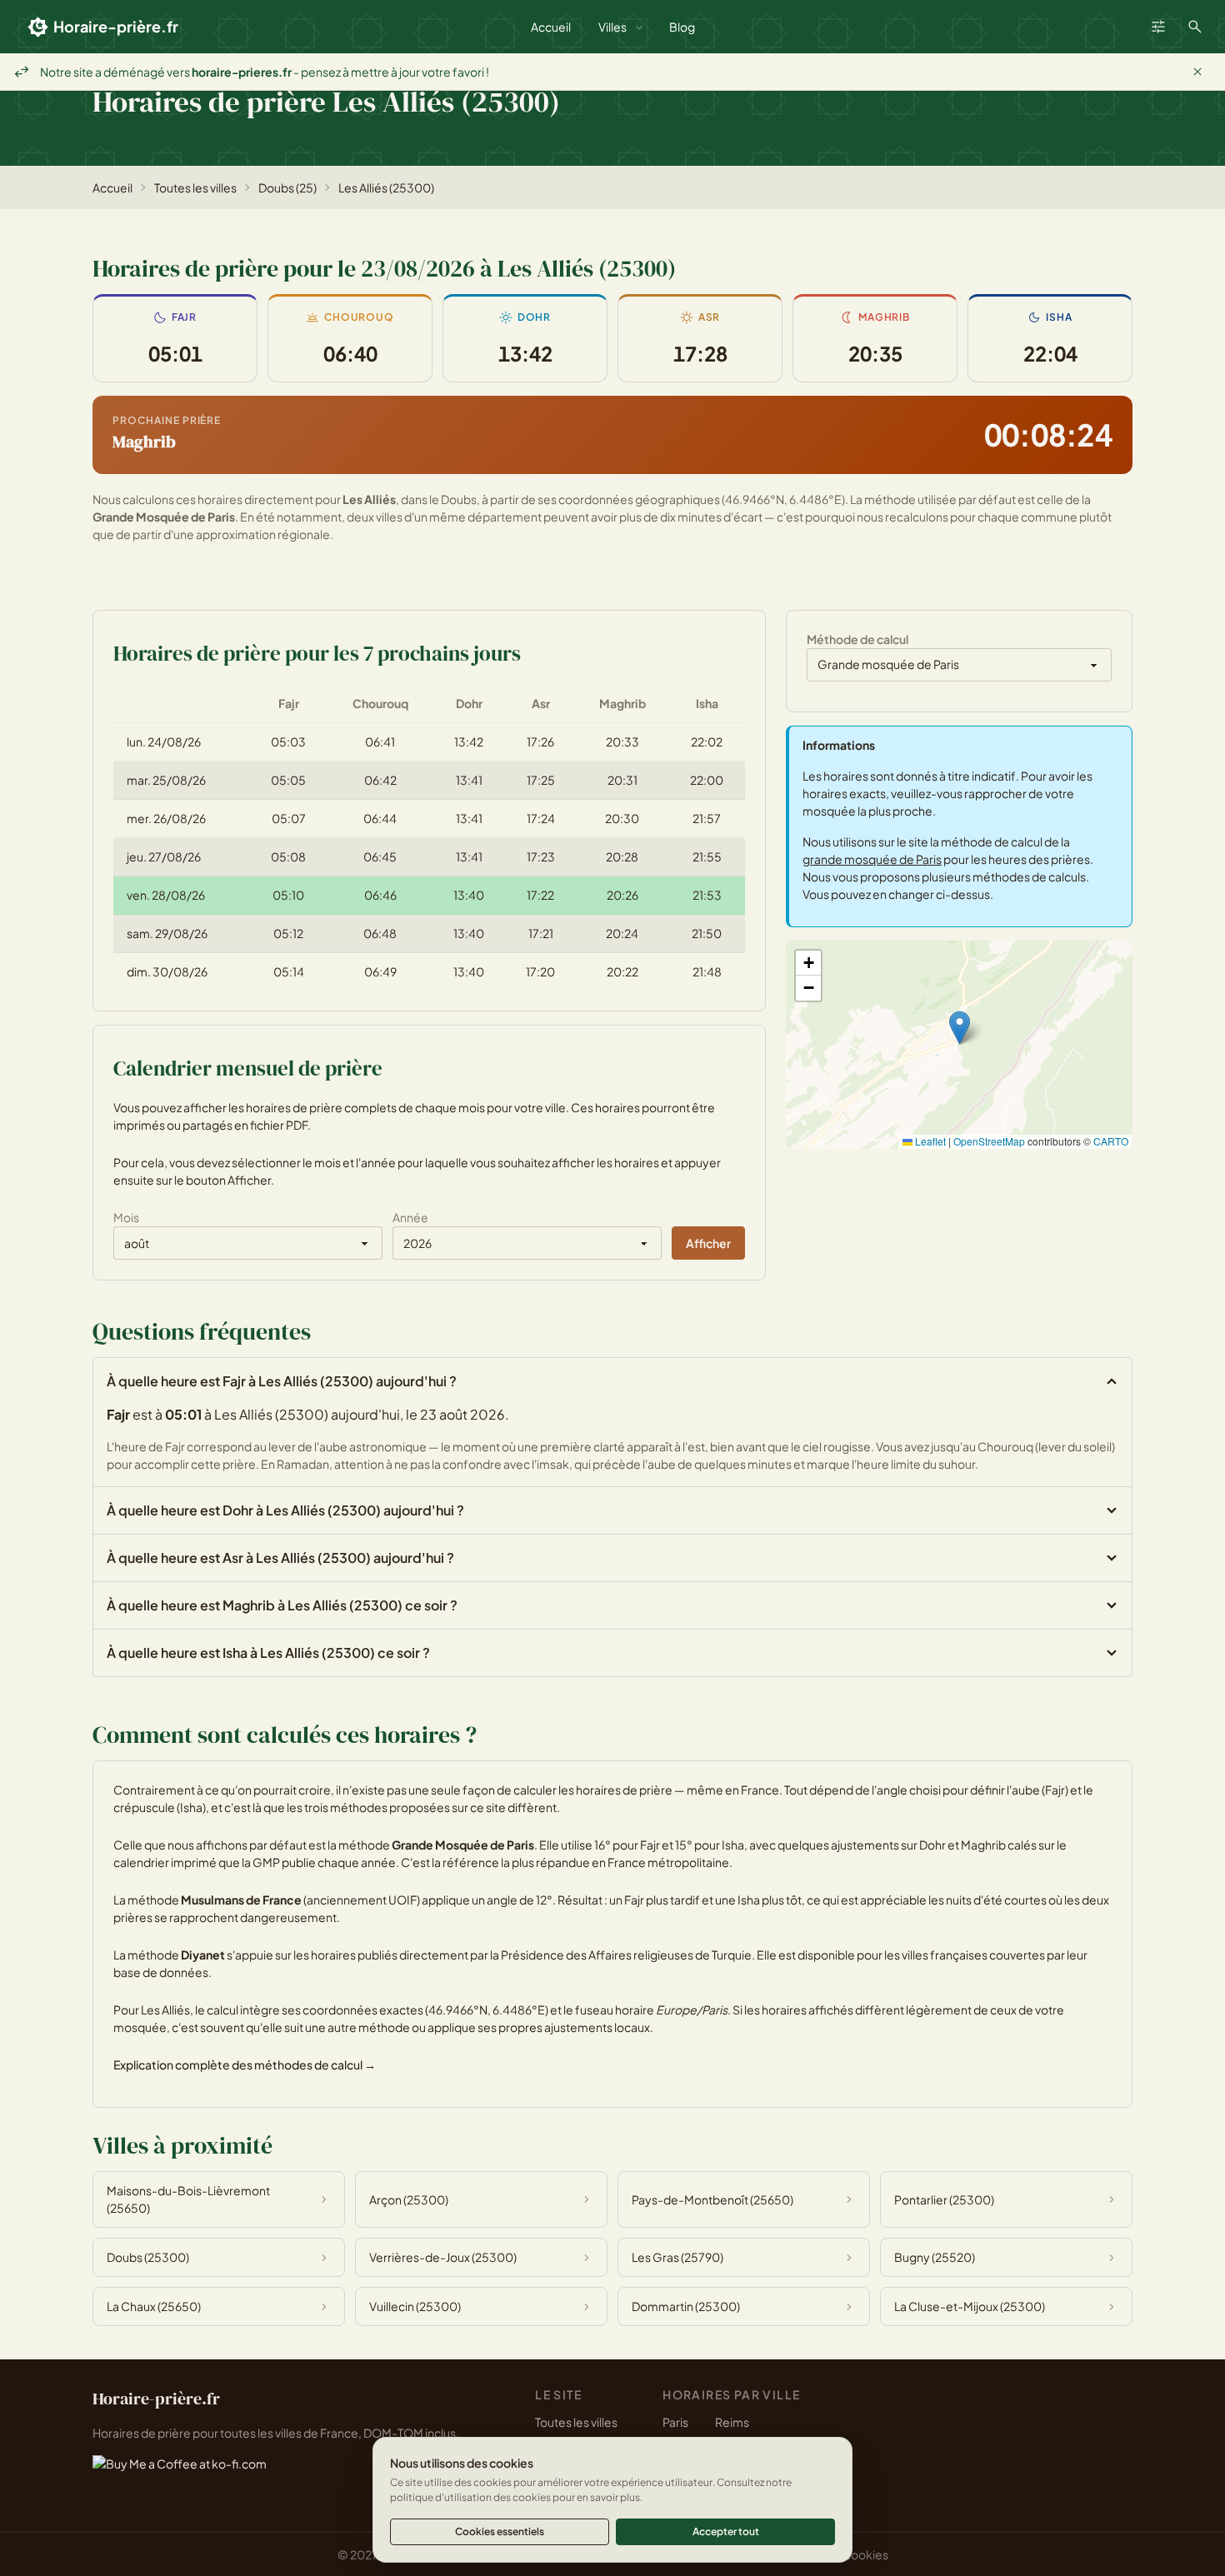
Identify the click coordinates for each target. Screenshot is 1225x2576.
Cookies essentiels (500, 2531)
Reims (732, 2422)
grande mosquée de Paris (872, 859)
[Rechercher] (1195, 27)
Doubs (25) (287, 187)
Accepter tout (726, 2531)
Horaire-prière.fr (116, 26)
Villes (612, 27)
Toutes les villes (195, 187)
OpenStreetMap (989, 1141)
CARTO (1111, 1141)
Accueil (551, 27)
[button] (960, 1028)
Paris (675, 2422)
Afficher (708, 1243)
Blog (682, 27)
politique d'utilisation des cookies (470, 2497)
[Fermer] (1197, 72)
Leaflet (929, 1141)
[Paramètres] (1158, 27)
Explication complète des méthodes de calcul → (245, 2064)
